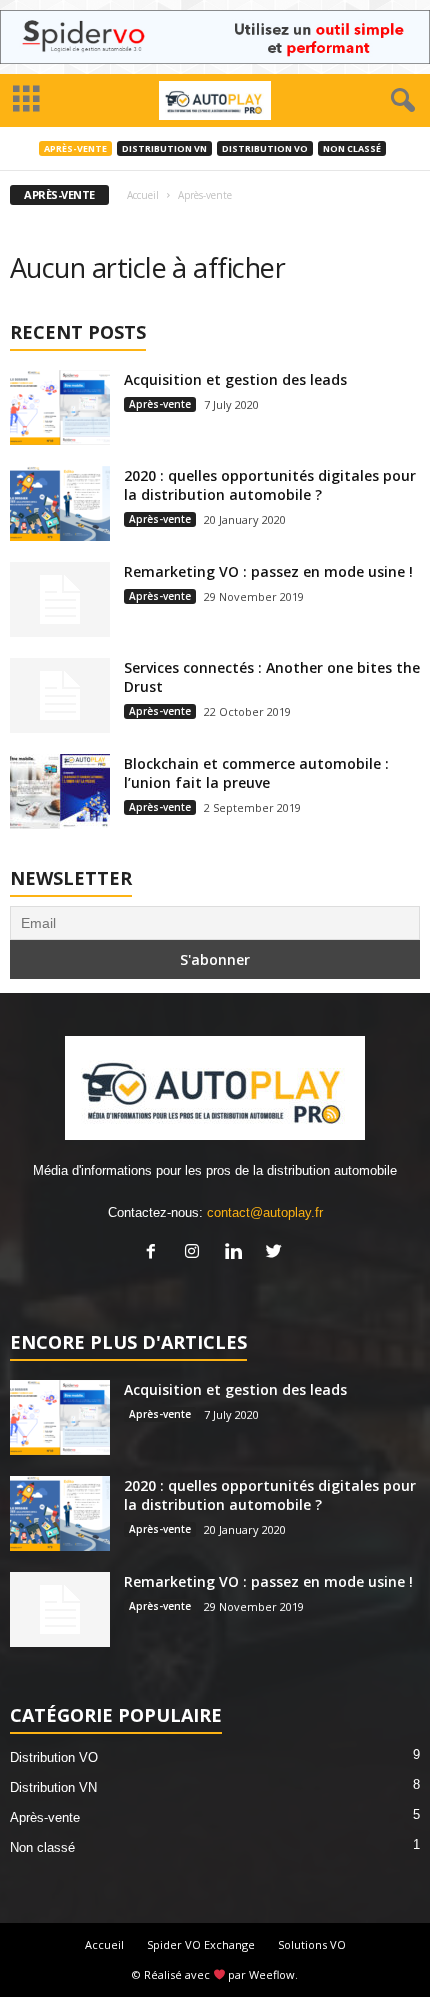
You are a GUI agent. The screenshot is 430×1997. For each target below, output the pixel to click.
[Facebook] (155, 1253)
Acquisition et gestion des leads (235, 379)
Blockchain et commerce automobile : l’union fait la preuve (256, 773)
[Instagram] (196, 1253)
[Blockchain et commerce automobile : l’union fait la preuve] (60, 791)
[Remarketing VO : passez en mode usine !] (60, 599)
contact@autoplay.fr (265, 1212)
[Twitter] (276, 1253)
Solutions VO (312, 1944)
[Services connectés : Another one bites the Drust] (60, 695)
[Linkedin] (237, 1253)
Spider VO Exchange (201, 1944)
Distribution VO (265, 148)
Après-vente (75, 148)
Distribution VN (164, 148)
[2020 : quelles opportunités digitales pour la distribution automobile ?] (60, 503)
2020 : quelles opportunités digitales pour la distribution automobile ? (270, 485)
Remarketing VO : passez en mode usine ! (268, 571)
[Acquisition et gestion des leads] (60, 407)
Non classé (352, 148)
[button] (399, 101)
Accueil (143, 195)
